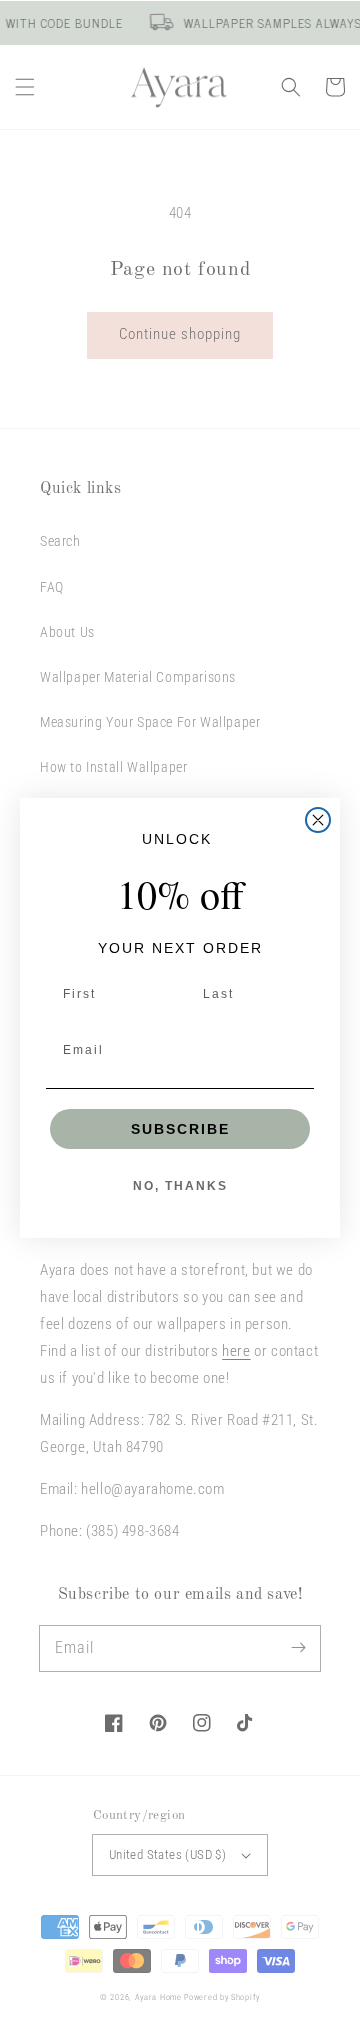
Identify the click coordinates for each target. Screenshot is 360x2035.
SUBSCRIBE (180, 1129)
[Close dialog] (318, 820)
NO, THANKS (180, 1186)
